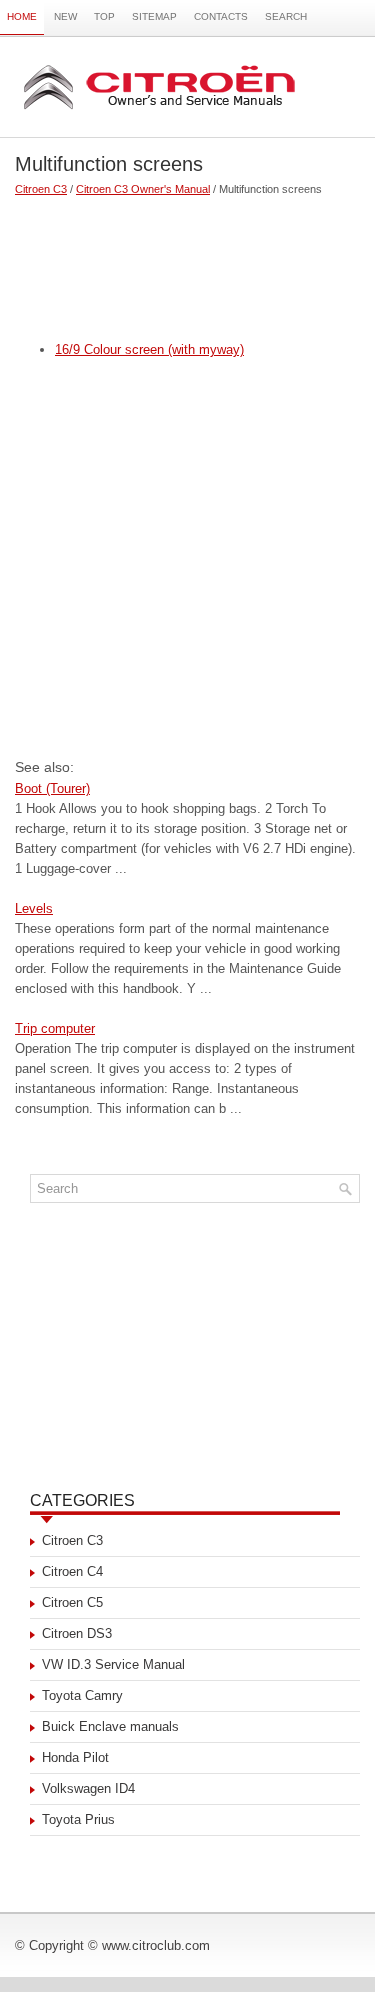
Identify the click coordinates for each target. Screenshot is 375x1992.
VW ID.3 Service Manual (113, 1664)
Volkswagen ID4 (88, 1788)
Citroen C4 (72, 1571)
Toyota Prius (78, 1819)
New (65, 16)
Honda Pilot (75, 1757)
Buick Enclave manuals (110, 1726)
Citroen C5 (72, 1602)
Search (286, 16)
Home (22, 16)
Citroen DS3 (77, 1633)
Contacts (221, 16)
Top (104, 16)
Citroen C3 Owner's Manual (143, 189)
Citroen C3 (41, 189)
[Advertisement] (187, 260)
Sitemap (154, 16)
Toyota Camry (82, 1695)
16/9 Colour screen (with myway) (149, 349)
